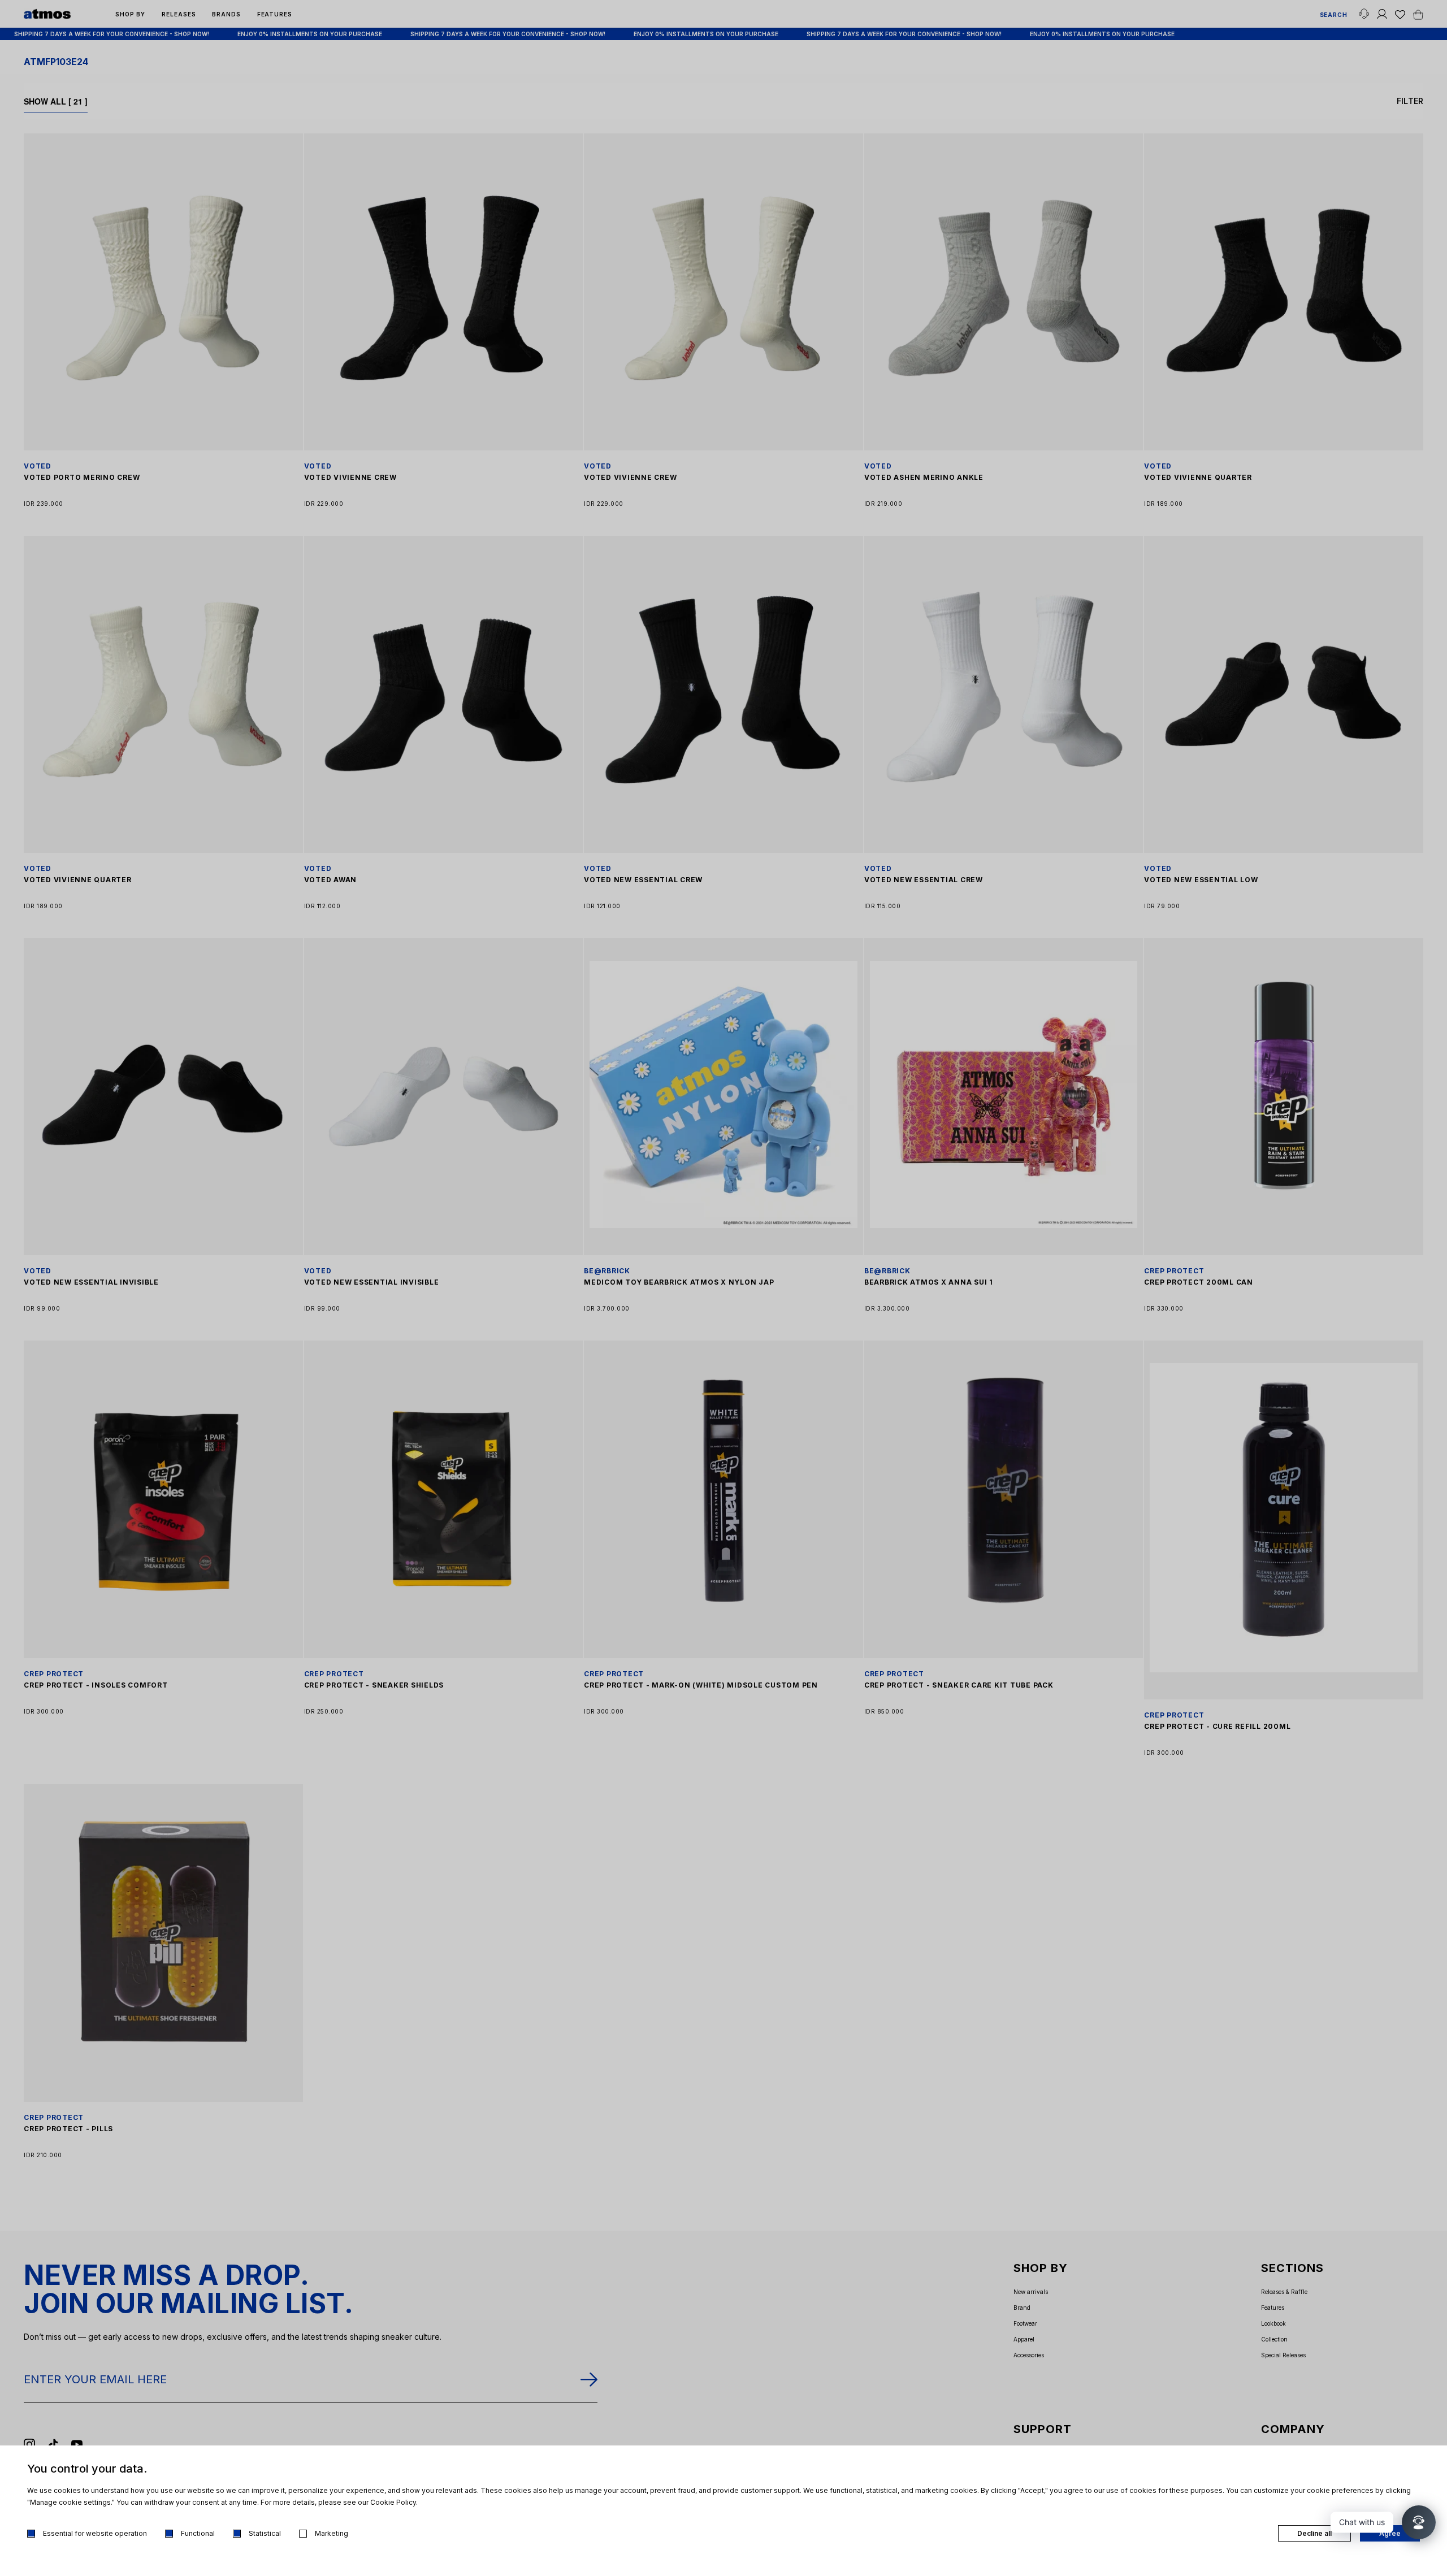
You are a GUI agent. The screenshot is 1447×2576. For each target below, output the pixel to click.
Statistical (265, 2533)
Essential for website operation (95, 2533)
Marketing (332, 2533)
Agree (1390, 2533)
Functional (198, 2533)
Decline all (1314, 2533)
